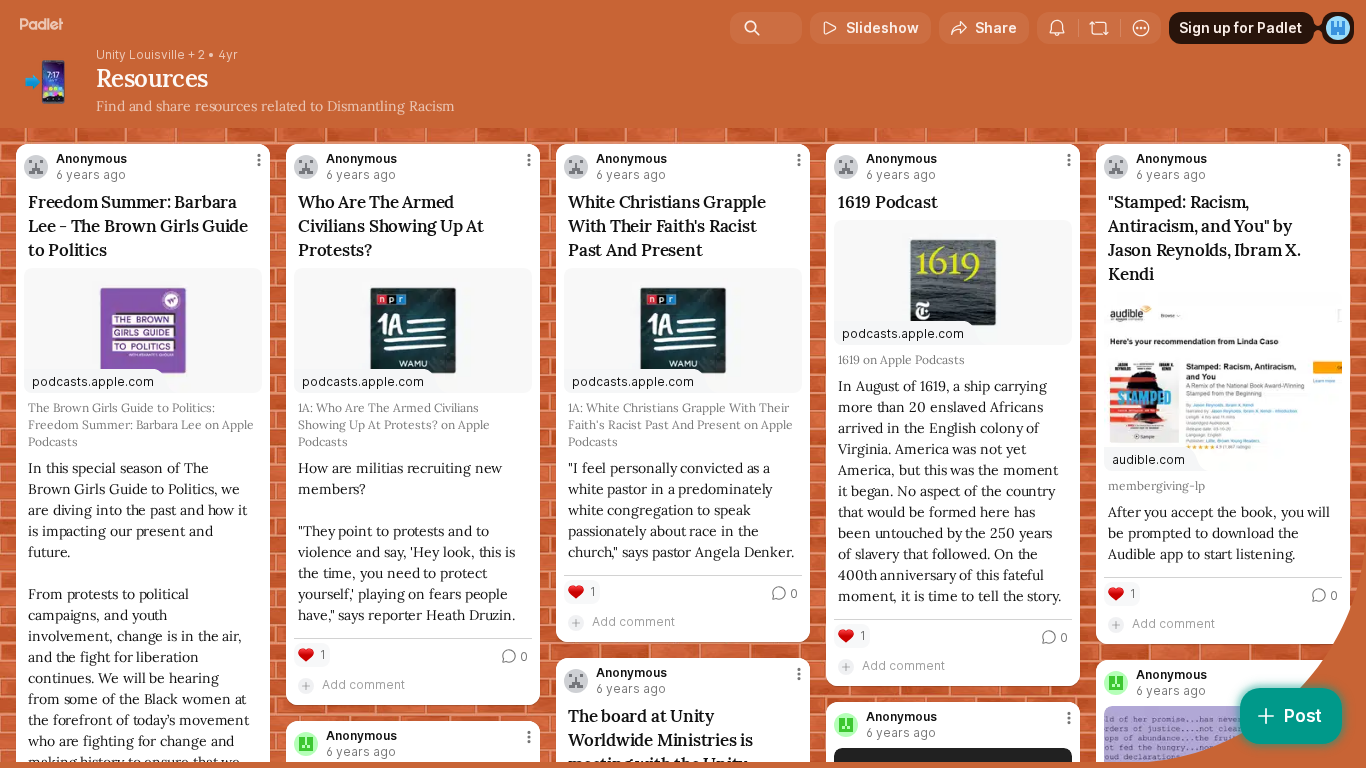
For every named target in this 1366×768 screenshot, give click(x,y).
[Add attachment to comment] (306, 685)
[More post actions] (259, 160)
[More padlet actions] (1141, 28)
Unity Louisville (140, 55)
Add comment (363, 684)
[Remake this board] (1099, 28)
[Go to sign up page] (1338, 28)
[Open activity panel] (1057, 28)
